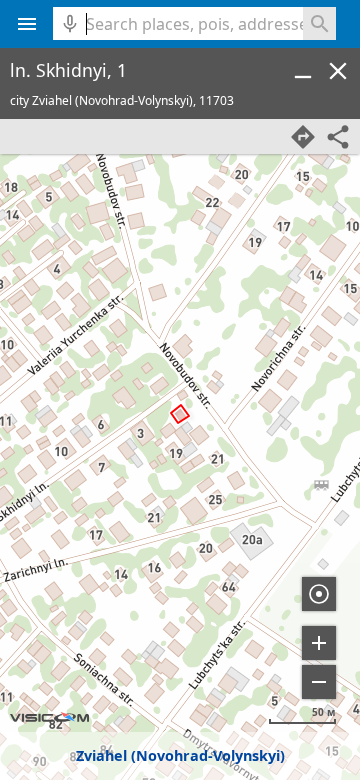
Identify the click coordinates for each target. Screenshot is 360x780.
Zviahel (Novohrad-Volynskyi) (180, 755)
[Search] (319, 23)
